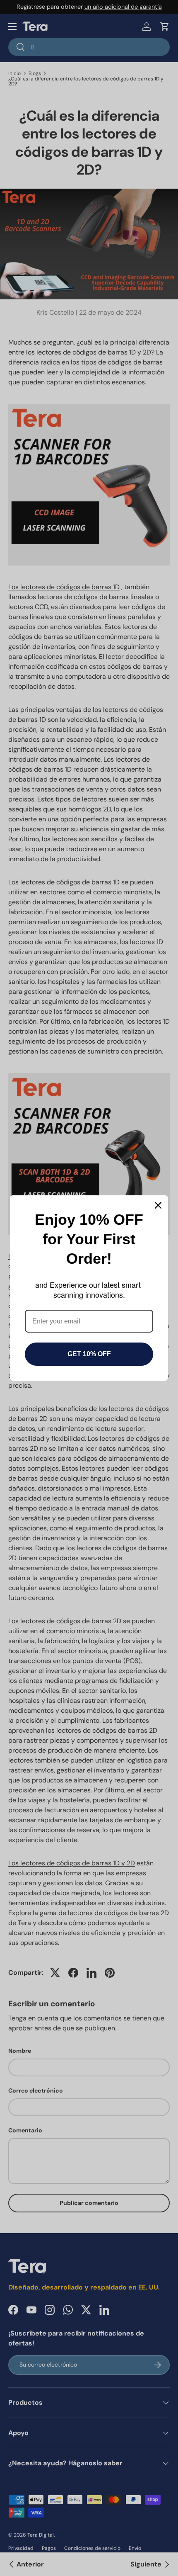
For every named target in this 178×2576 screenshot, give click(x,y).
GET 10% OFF (89, 1354)
